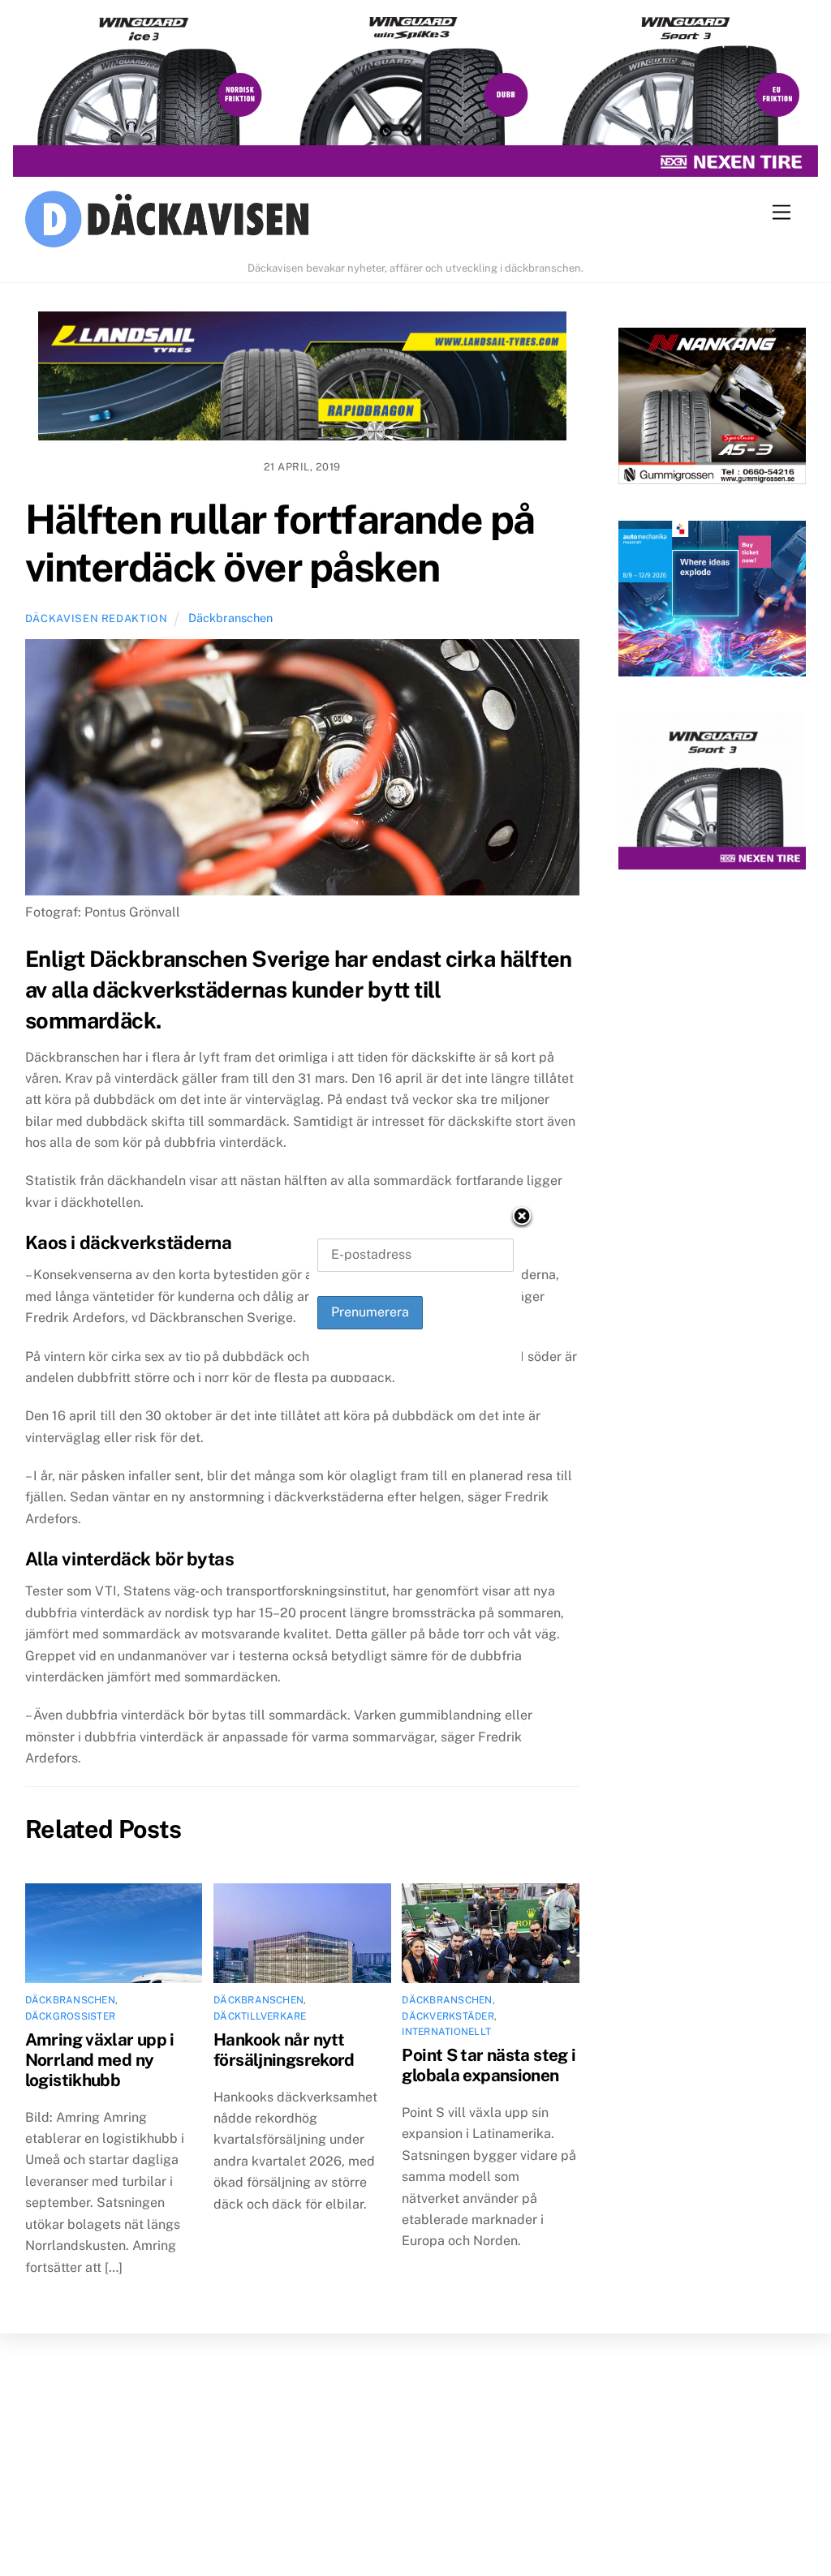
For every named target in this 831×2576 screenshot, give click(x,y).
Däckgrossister (70, 2016)
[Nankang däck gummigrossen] (712, 409)
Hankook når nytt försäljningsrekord (284, 2050)
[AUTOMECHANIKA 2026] (712, 602)
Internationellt (446, 2032)
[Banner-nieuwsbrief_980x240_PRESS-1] (302, 380)
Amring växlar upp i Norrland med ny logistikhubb (100, 2060)
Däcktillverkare (260, 2016)
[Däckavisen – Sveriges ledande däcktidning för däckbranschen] (416, 221)
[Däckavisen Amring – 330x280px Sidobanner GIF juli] (712, 794)
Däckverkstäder (448, 2016)
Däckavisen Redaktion (97, 618)
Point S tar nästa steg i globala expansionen (489, 2065)
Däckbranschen (230, 618)
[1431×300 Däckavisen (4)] (415, 96)
